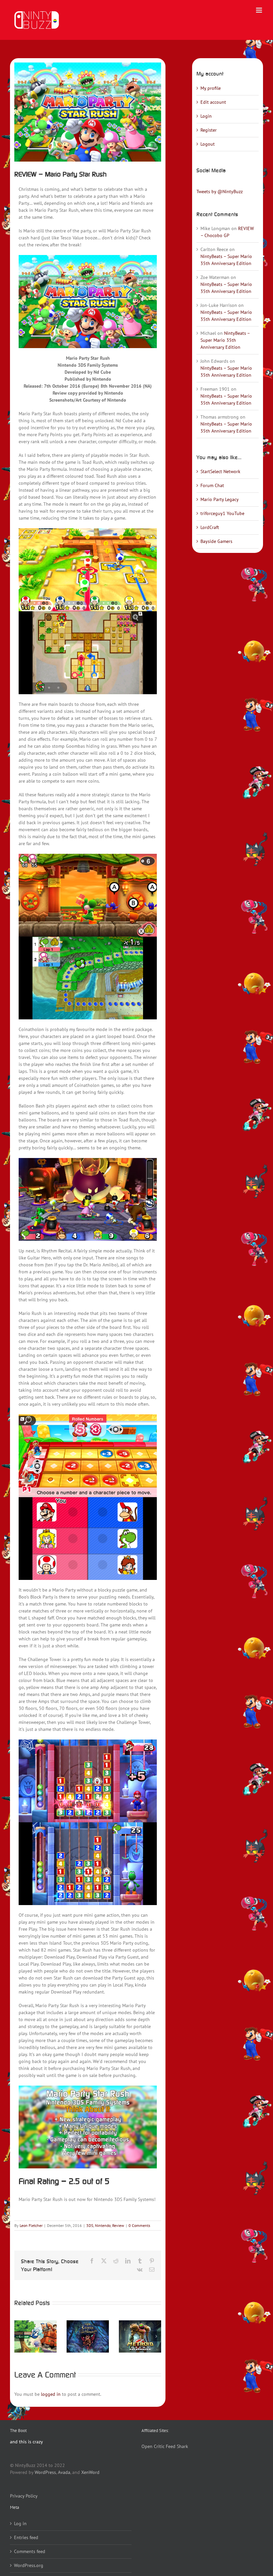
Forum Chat (212, 485)
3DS (90, 2225)
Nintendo (103, 2225)
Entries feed (26, 2537)
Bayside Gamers (216, 541)
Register (209, 130)
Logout (208, 144)
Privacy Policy (24, 2496)
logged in (51, 2394)
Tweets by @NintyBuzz (220, 192)
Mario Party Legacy (220, 499)
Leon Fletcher (31, 2225)
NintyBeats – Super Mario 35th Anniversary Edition (225, 340)
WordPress (45, 2472)
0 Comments (139, 2225)
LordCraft (210, 527)
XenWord (90, 2472)
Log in (20, 2523)
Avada (64, 2472)
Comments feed (30, 2551)
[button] (19, 2336)
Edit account (213, 102)
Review (118, 2225)
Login (206, 116)
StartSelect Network (220, 471)
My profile (211, 88)
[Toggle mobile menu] (260, 10)
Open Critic (153, 2446)
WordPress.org (29, 2565)
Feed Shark (177, 2446)
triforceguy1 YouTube (222, 513)
